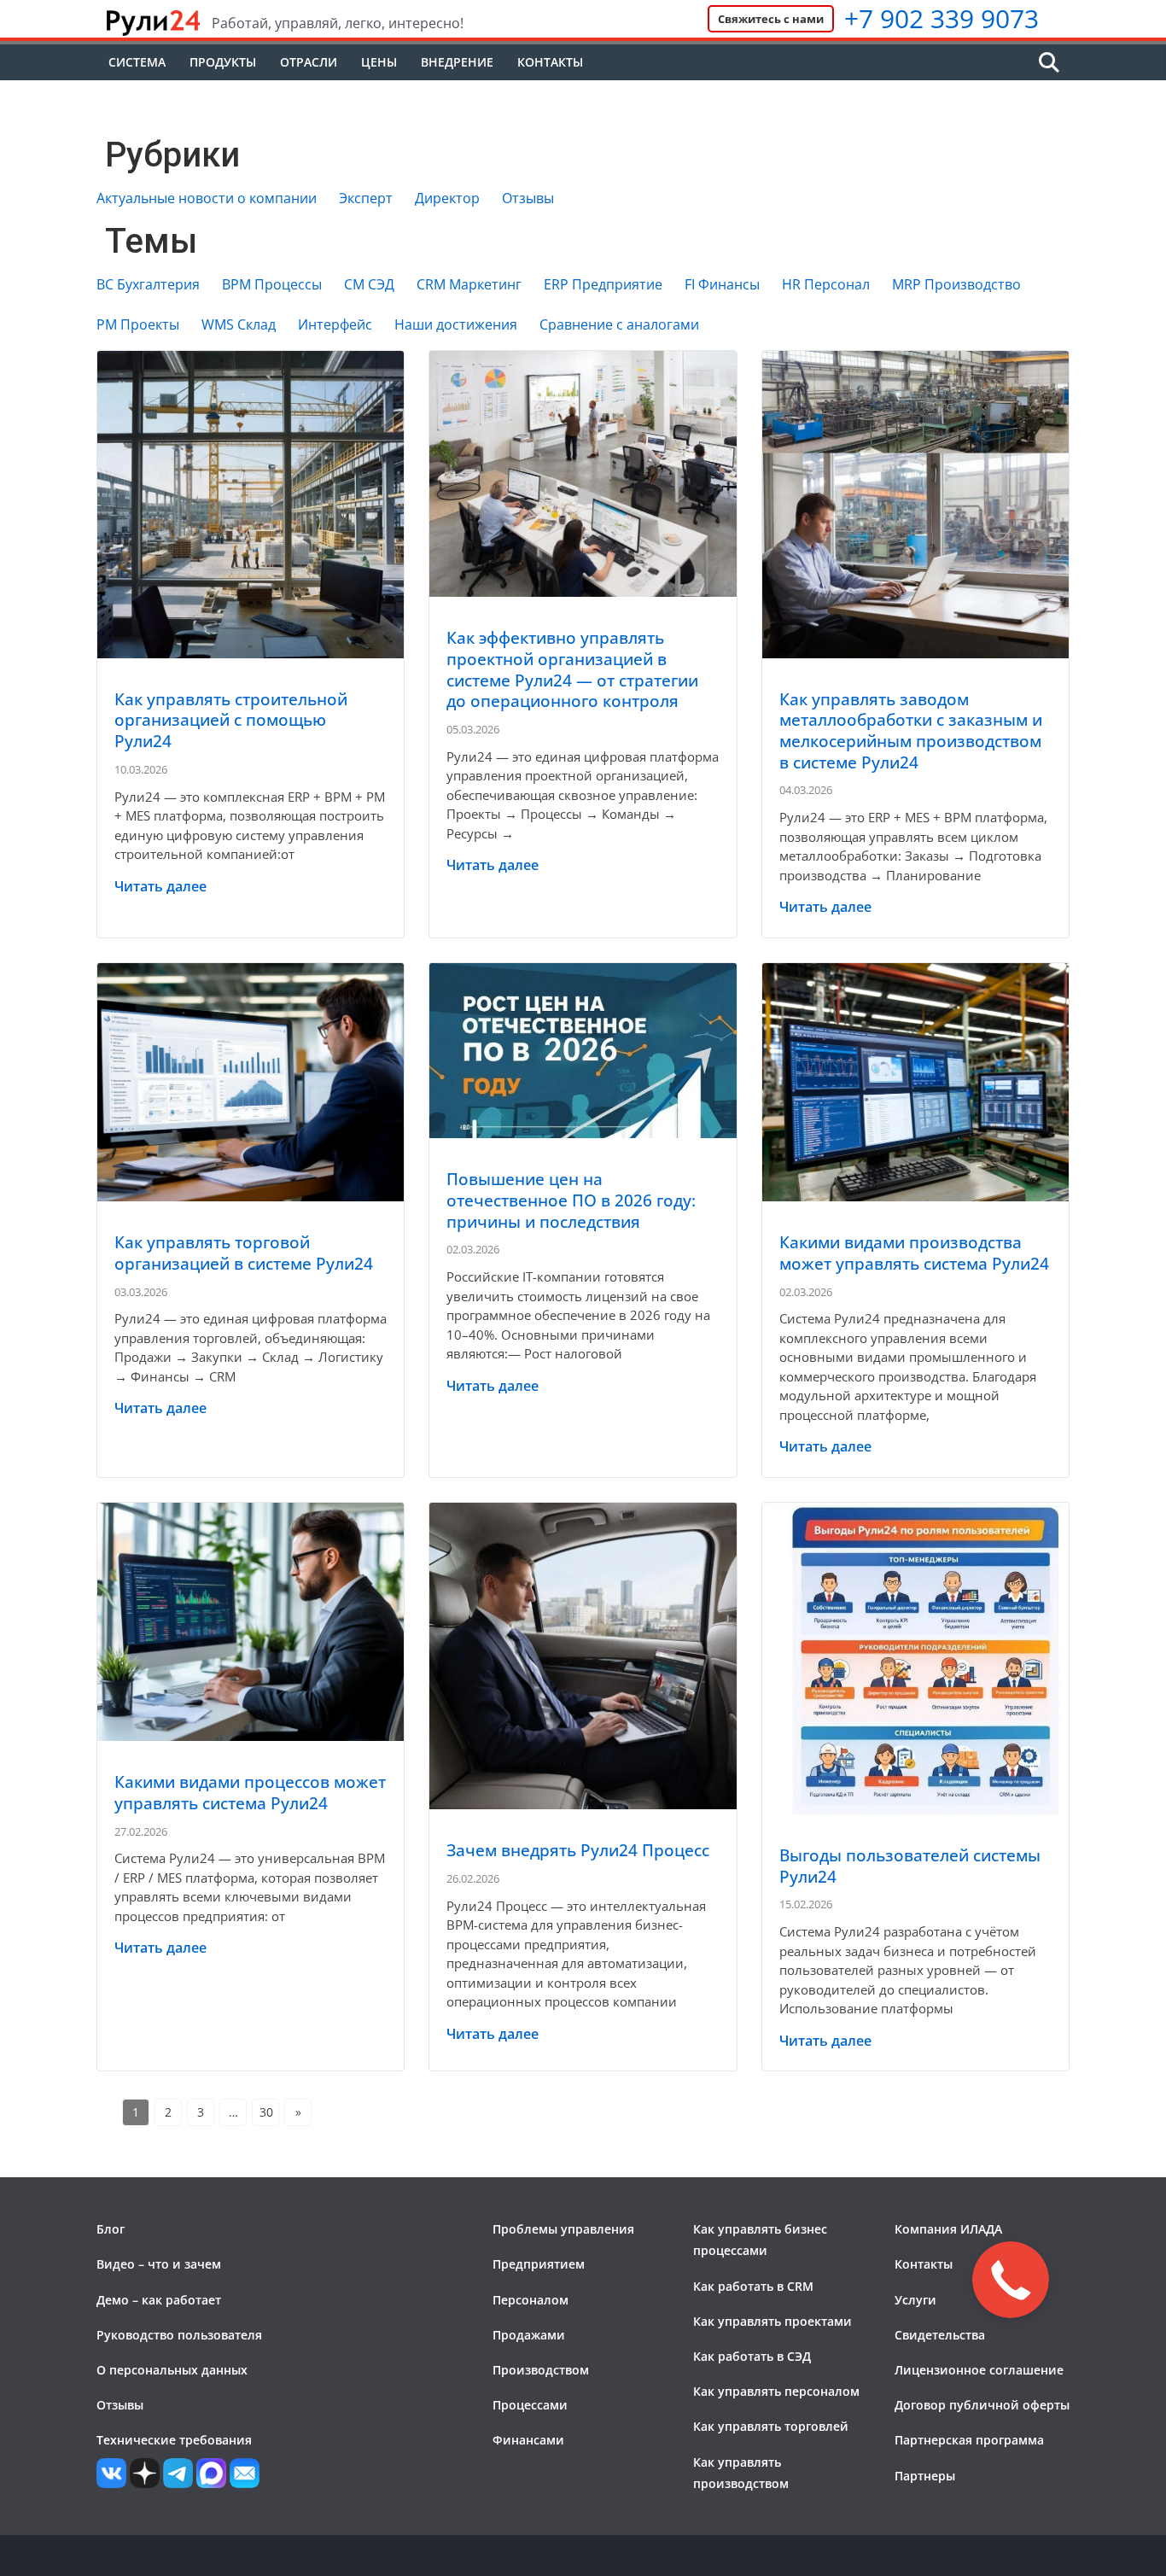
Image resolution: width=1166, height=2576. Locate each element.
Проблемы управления (563, 2229)
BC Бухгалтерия (148, 285)
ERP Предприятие (603, 285)
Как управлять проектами (772, 2321)
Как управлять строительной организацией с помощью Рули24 (231, 720)
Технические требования (174, 2440)
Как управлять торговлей (771, 2426)
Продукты (223, 62)
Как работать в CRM (753, 2286)
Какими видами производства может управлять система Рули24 (914, 1253)
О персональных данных (172, 2370)
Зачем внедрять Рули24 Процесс (578, 1850)
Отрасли (309, 62)
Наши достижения (456, 325)
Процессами (530, 2405)
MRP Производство (956, 285)
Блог (111, 2229)
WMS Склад (239, 325)
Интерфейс (335, 325)
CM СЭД (369, 285)
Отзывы (528, 199)
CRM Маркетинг (469, 285)
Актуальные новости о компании (207, 199)
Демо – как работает (159, 2300)
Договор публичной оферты (982, 2405)
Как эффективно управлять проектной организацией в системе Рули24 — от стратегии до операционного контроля (572, 669)
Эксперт (366, 199)
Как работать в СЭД (752, 2356)
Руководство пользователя (179, 2335)
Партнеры (925, 2476)
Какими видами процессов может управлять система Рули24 (250, 1793)
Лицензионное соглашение (979, 2370)
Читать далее (160, 886)
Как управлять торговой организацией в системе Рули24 (244, 1253)
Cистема (137, 62)
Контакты (550, 62)
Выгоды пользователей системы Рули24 (910, 1866)
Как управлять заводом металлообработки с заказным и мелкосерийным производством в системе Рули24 (911, 731)
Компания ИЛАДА (948, 2229)
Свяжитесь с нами (771, 19)
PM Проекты (138, 325)
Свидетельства (940, 2335)
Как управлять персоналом (776, 2391)
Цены (379, 62)
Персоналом (531, 2300)
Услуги (915, 2300)
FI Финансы (722, 285)
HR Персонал (826, 285)
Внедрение (457, 62)
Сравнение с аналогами (619, 325)
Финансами (528, 2440)
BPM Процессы (272, 285)
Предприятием (539, 2264)
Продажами (529, 2335)
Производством (541, 2370)
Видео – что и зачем (159, 2264)
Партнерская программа (969, 2440)
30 (266, 2112)
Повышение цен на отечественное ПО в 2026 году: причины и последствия (571, 1200)
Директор (447, 199)
